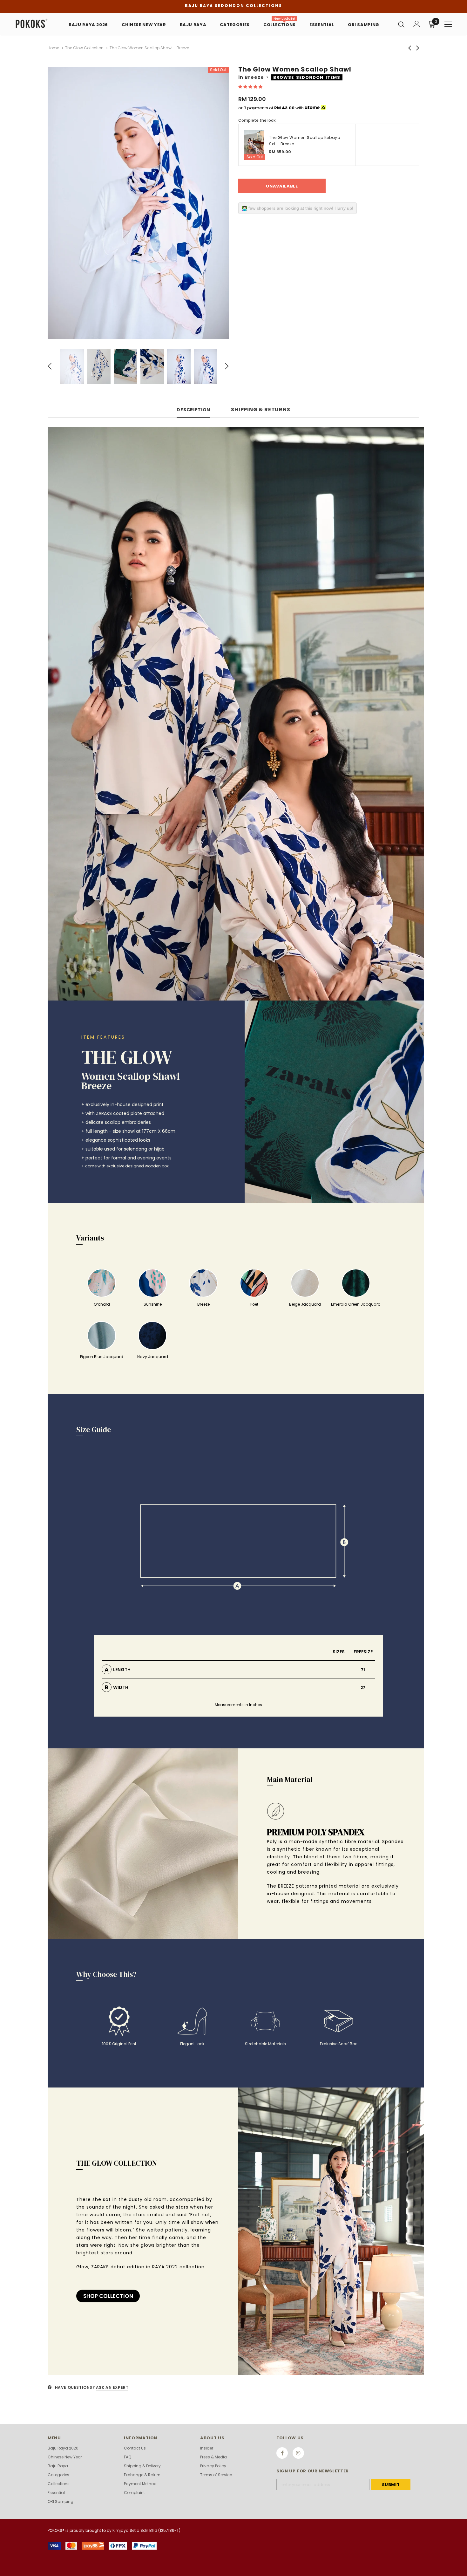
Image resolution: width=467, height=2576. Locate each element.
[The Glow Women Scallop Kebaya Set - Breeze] (254, 145)
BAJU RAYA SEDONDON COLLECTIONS (233, 6)
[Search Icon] (401, 24)
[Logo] (35, 24)
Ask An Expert (112, 2387)
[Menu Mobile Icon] (448, 24)
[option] (138, 203)
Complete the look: (257, 120)
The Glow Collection (84, 48)
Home (53, 48)
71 (363, 1670)
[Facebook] (282, 2453)
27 (363, 1688)
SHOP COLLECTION (108, 2296)
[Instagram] (298, 2453)
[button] (251, 87)
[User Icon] (417, 24)
